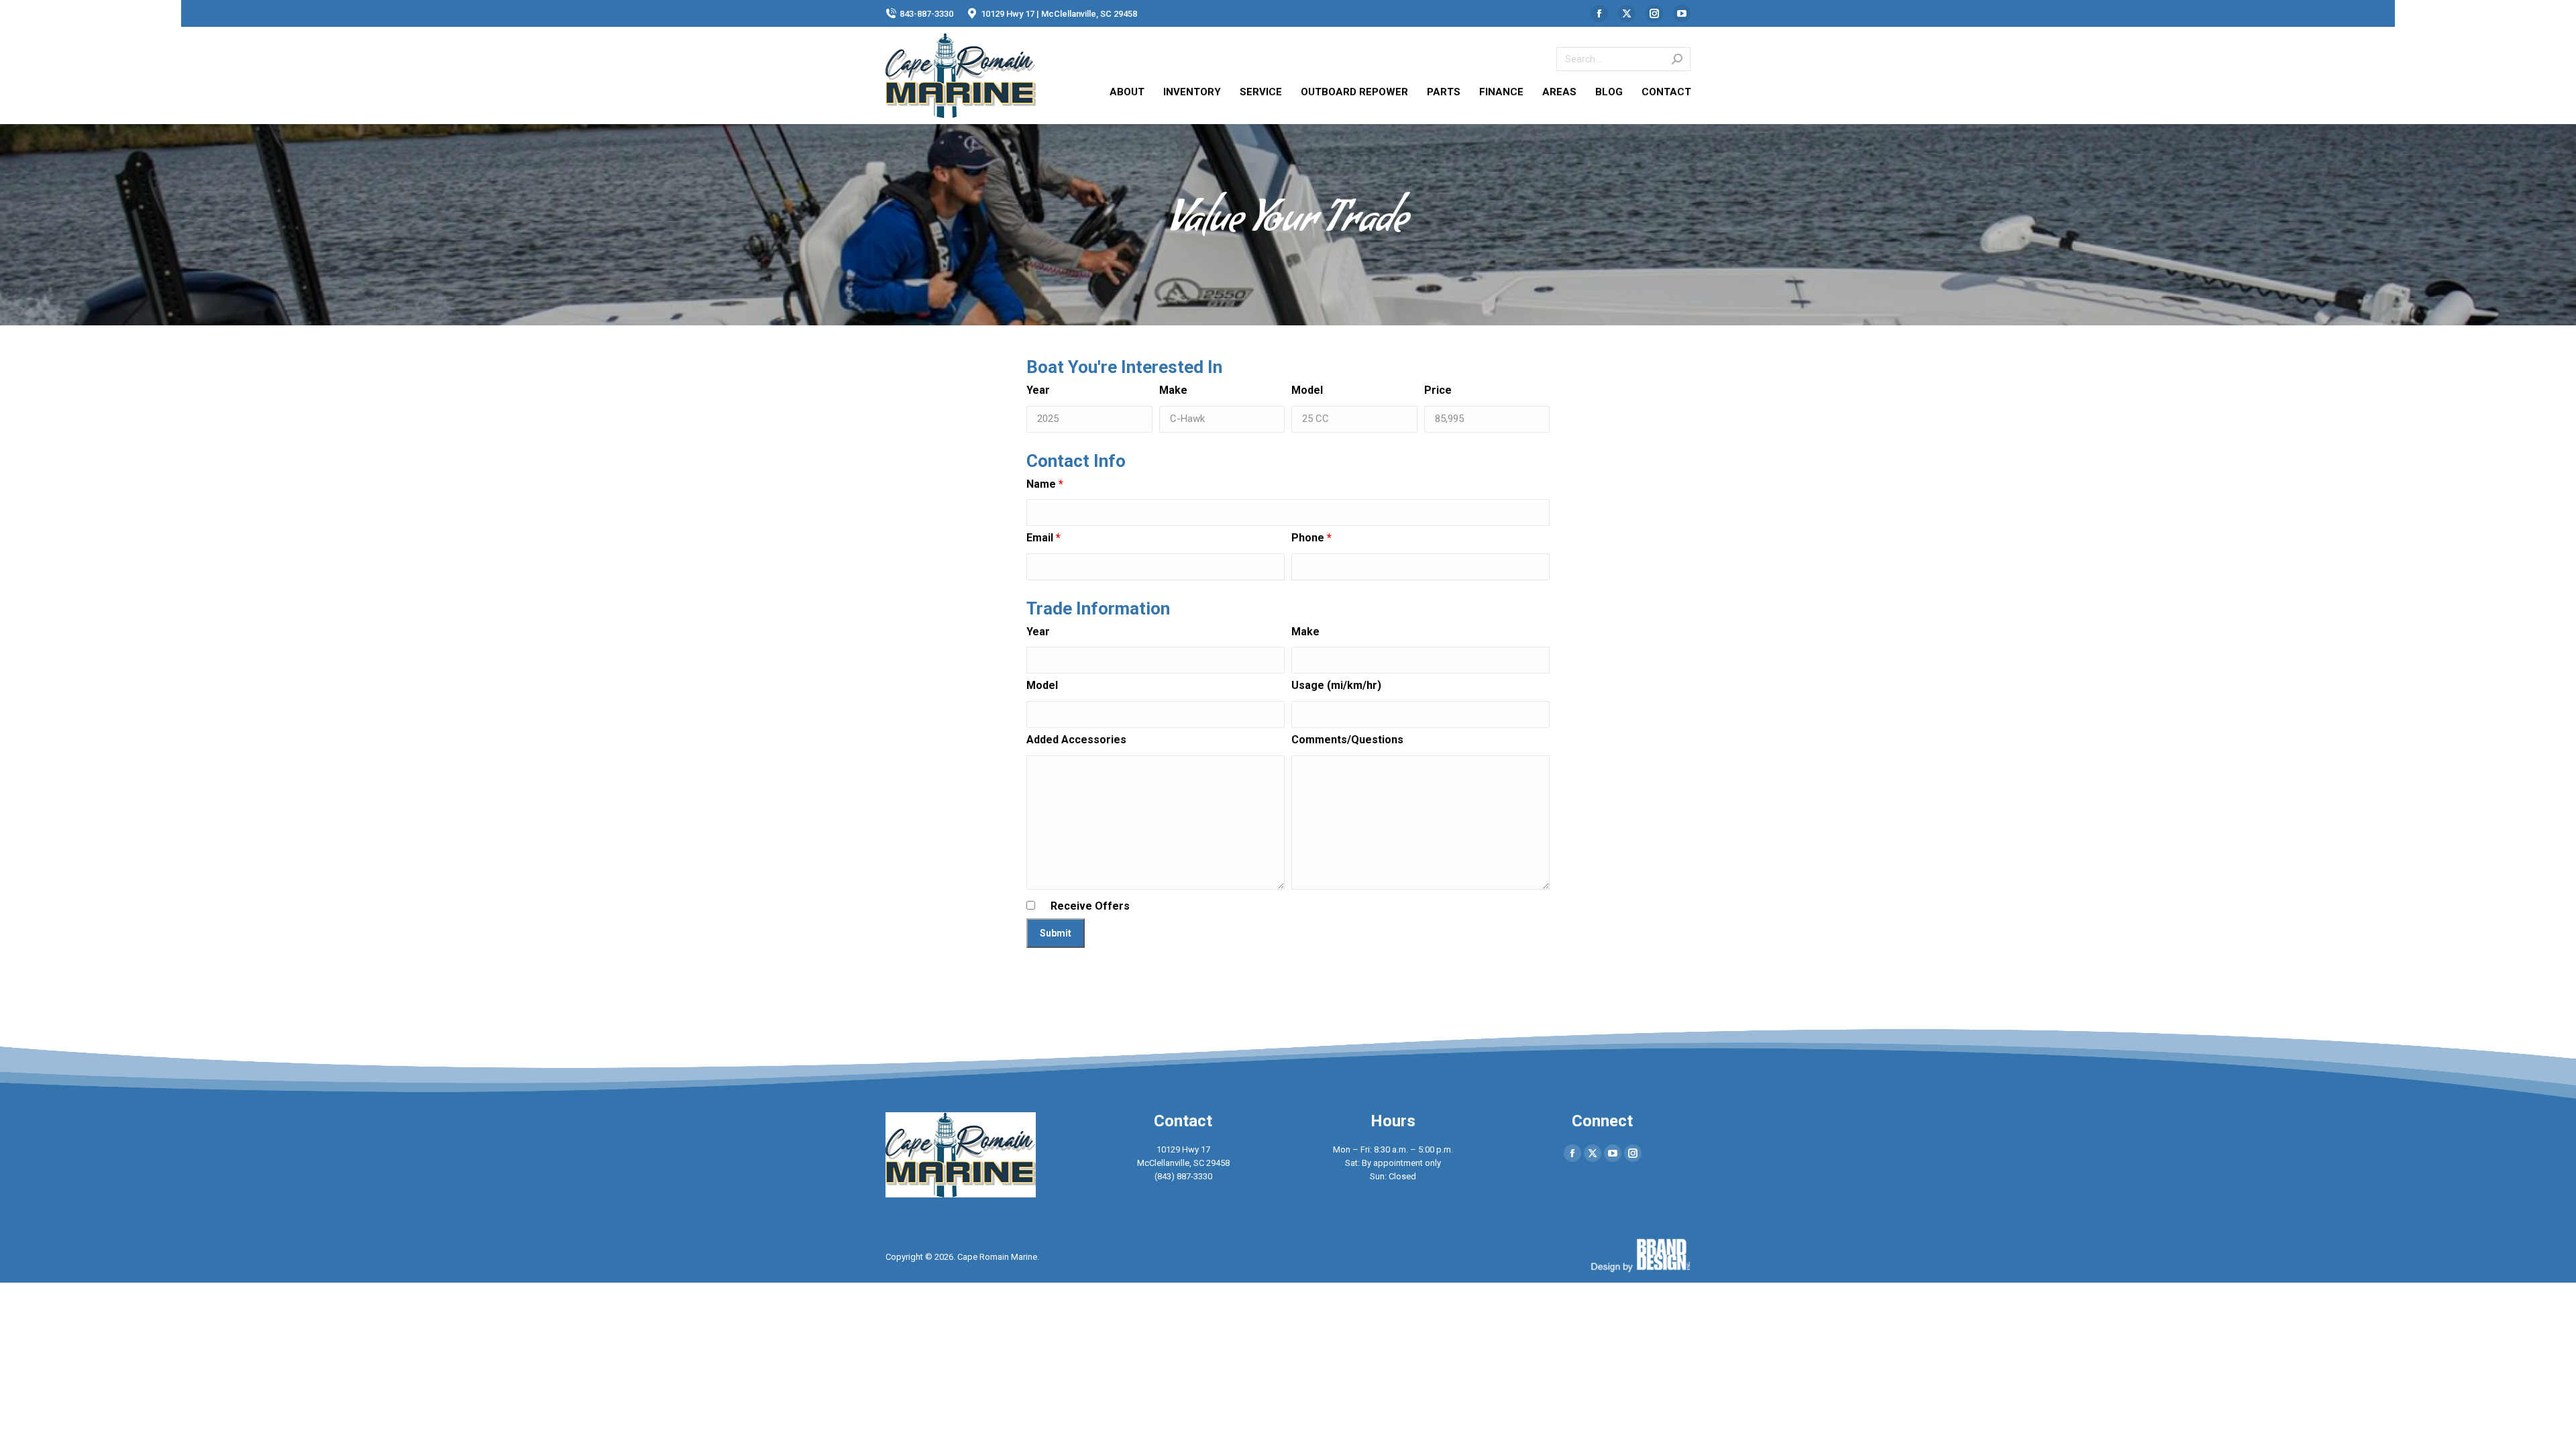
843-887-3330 (926, 14)
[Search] (1677, 59)
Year (1038, 390)
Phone (1311, 538)
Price (1438, 390)
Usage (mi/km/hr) (1336, 685)
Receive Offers (1090, 906)
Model (1307, 390)
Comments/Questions (1347, 740)
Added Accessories (1076, 740)
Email (1043, 538)
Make (1173, 390)
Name (1045, 484)
